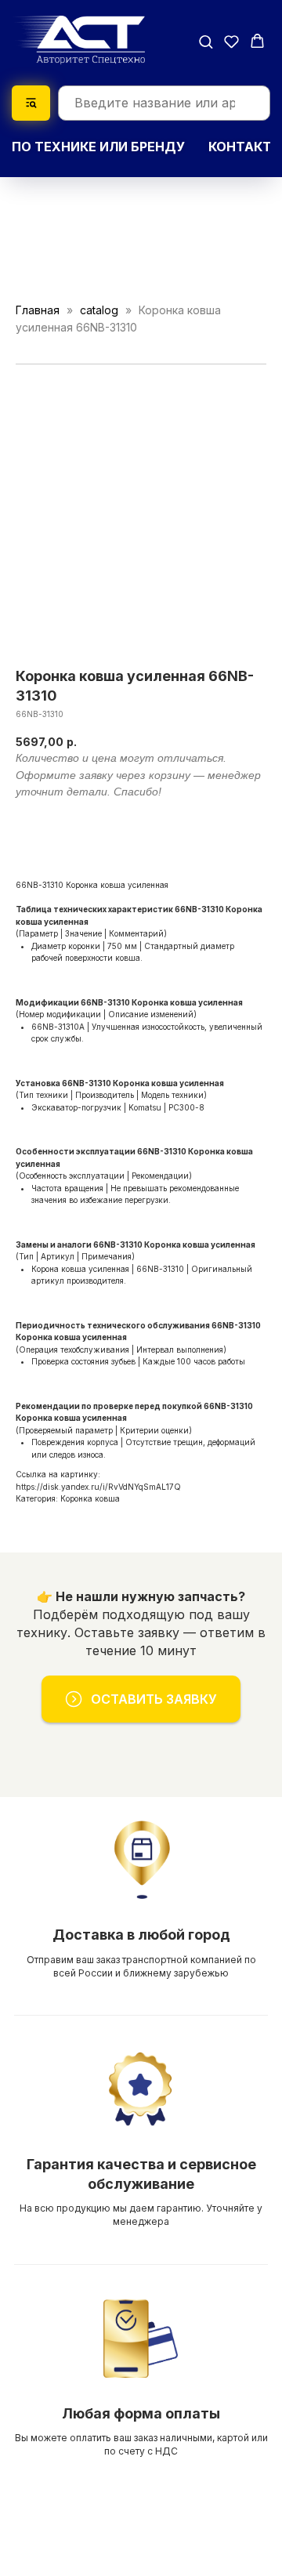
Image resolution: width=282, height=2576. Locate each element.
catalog (99, 310)
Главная (38, 310)
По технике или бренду (98, 147)
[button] (206, 41)
